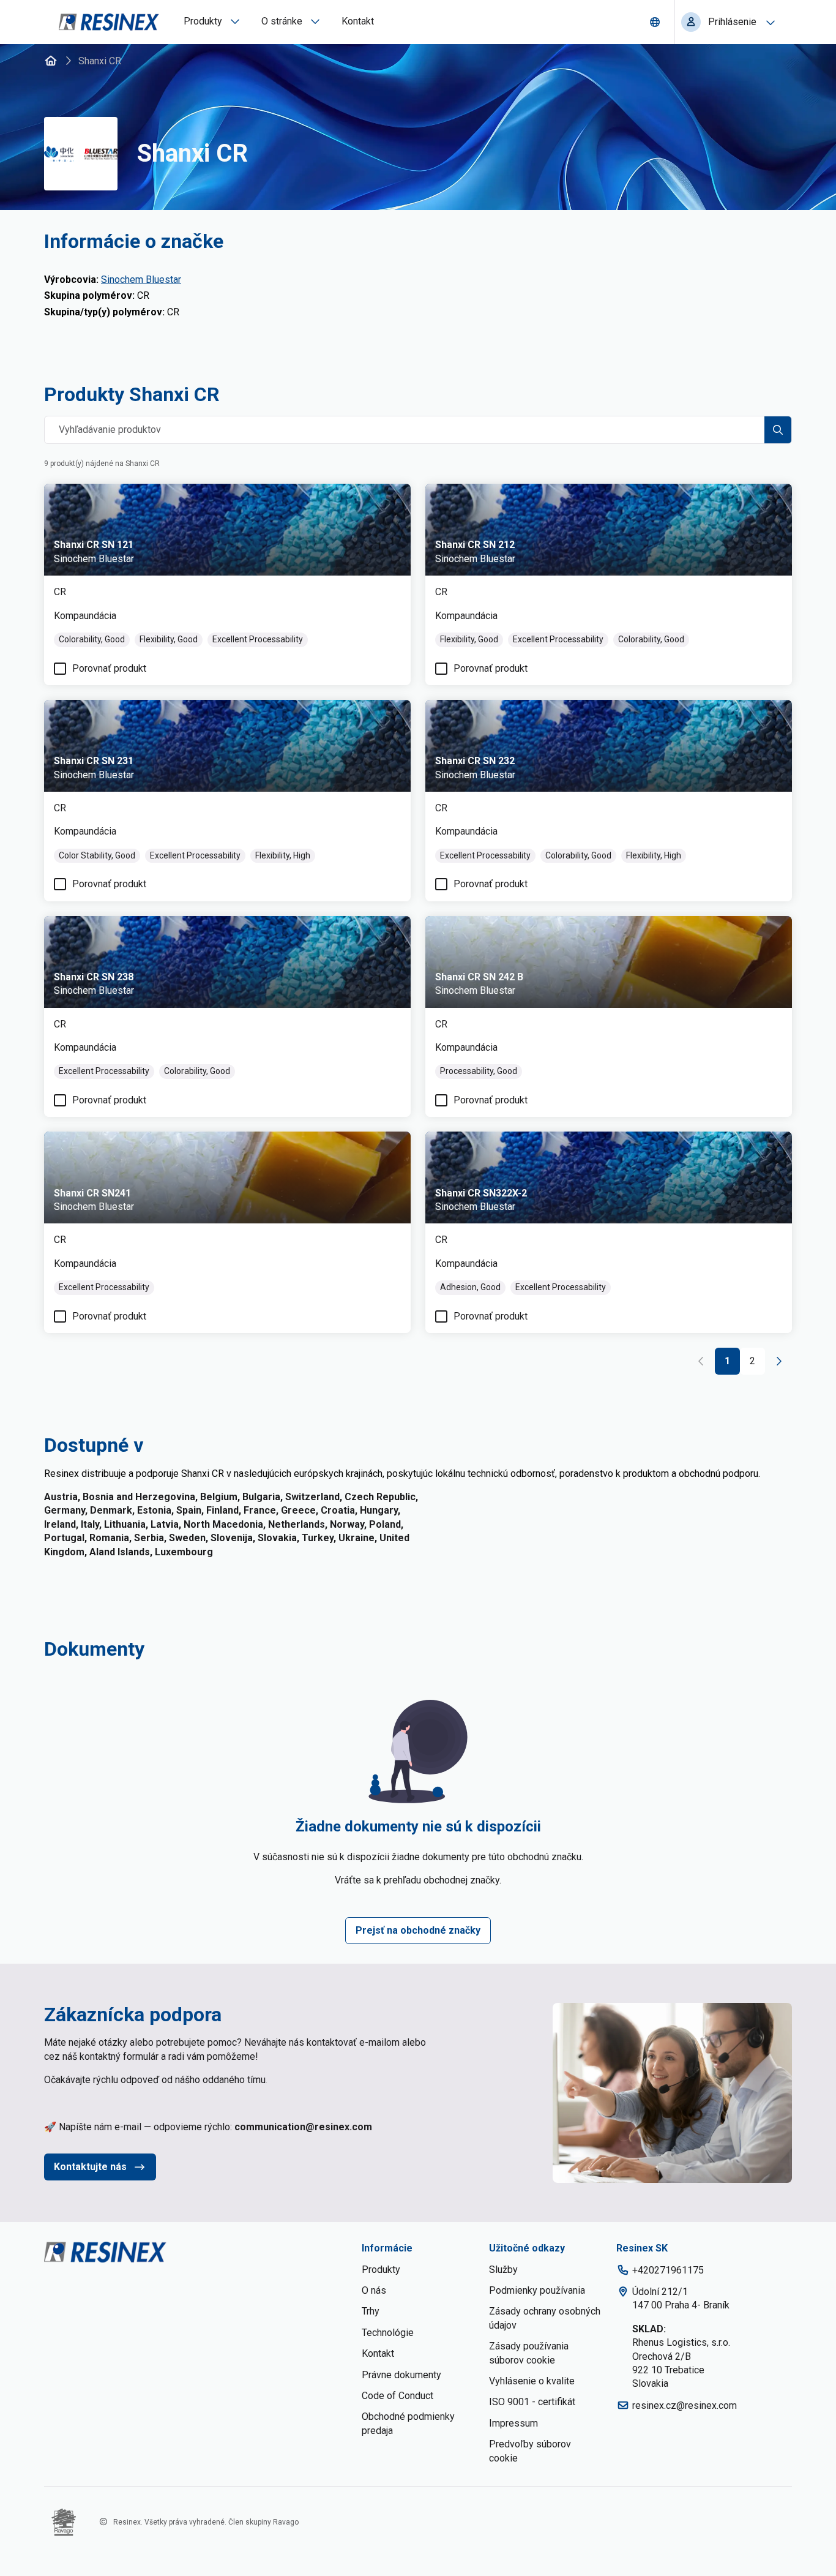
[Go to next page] (778, 1361)
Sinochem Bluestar (141, 280)
